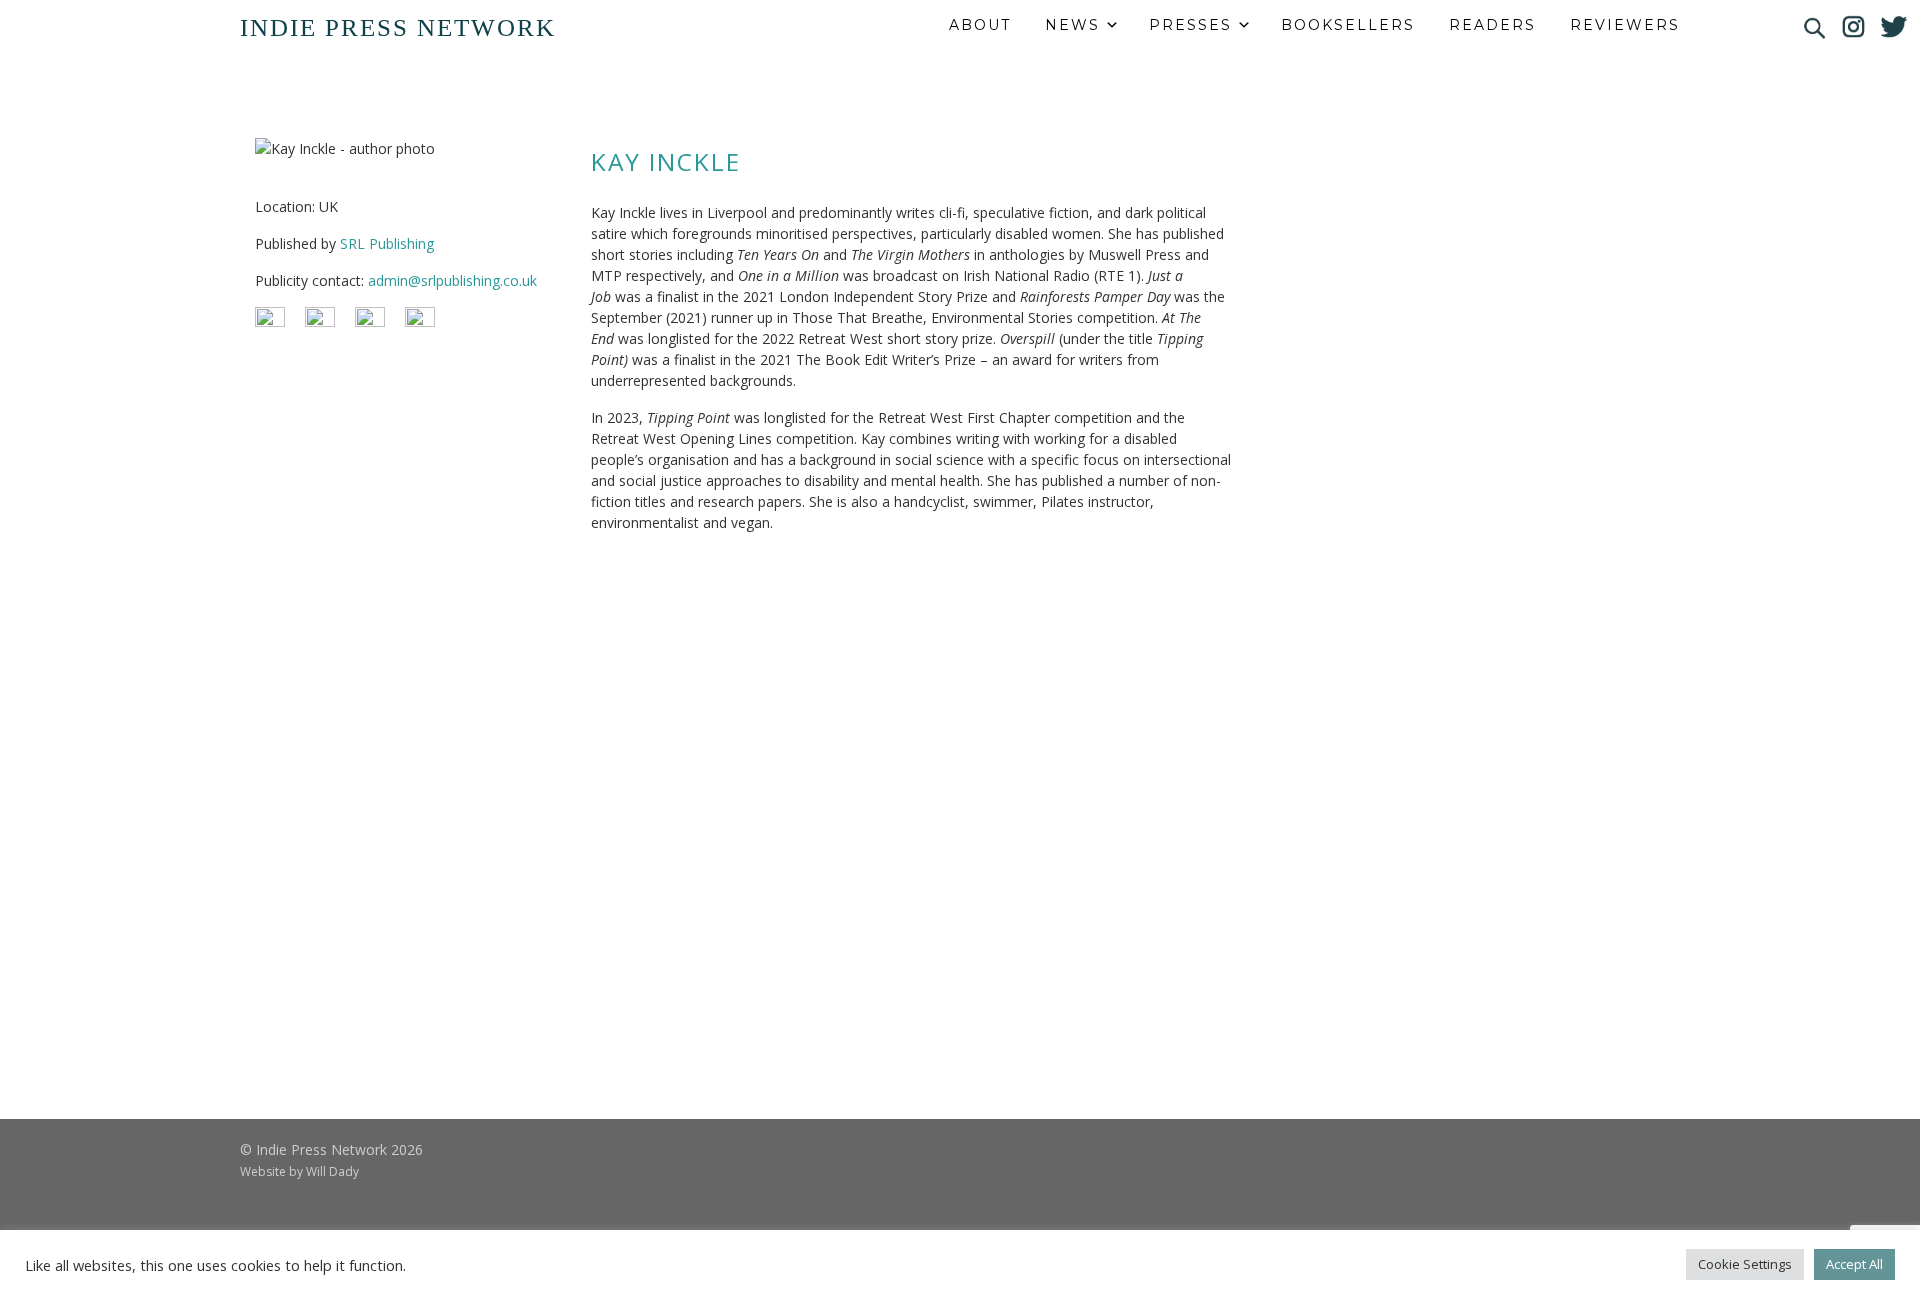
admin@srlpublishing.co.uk (452, 280)
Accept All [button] (1854, 1264)
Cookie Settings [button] (1745, 1264)
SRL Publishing (387, 243)
